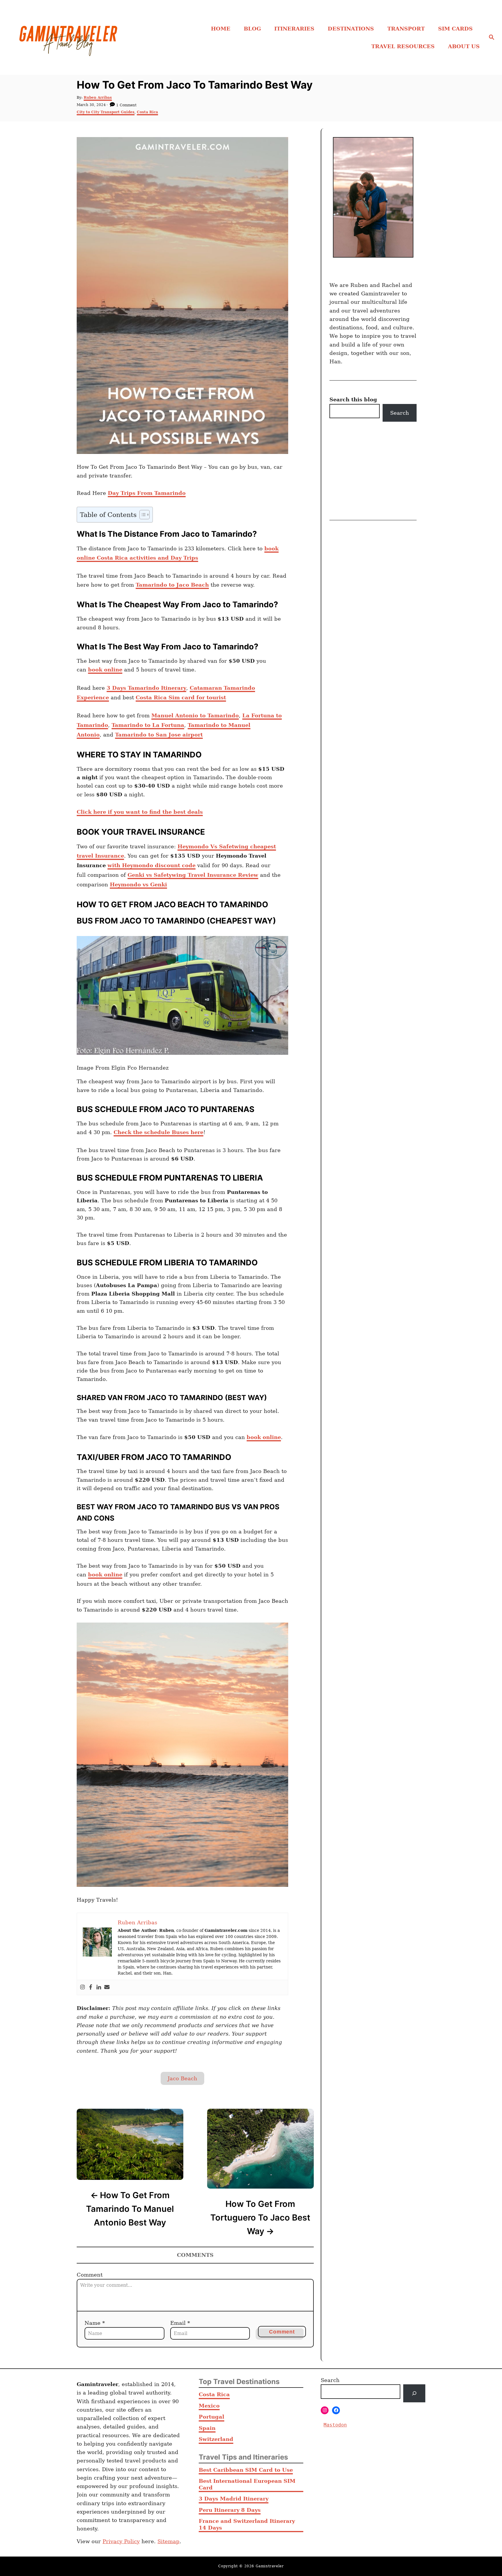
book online (105, 670)
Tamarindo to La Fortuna (148, 725)
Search (400, 413)
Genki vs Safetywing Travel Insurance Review (193, 875)
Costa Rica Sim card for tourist (181, 697)
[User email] (107, 1987)
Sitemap (168, 2541)
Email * (180, 2323)
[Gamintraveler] (72, 37)
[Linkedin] (99, 1987)
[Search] (414, 2393)
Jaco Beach (182, 2078)
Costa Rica (147, 112)
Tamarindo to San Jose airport (159, 735)
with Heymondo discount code (152, 865)
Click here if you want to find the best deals (140, 812)
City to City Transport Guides (106, 112)
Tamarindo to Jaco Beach (172, 585)
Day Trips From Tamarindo (147, 493)
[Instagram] (83, 1987)
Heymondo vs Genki (138, 884)
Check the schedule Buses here (158, 1132)
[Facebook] (91, 1987)
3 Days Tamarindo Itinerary (146, 688)
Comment (90, 2275)
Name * (95, 2323)
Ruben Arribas (98, 98)
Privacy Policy (121, 2541)
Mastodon (335, 2425)
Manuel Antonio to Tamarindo (195, 715)
